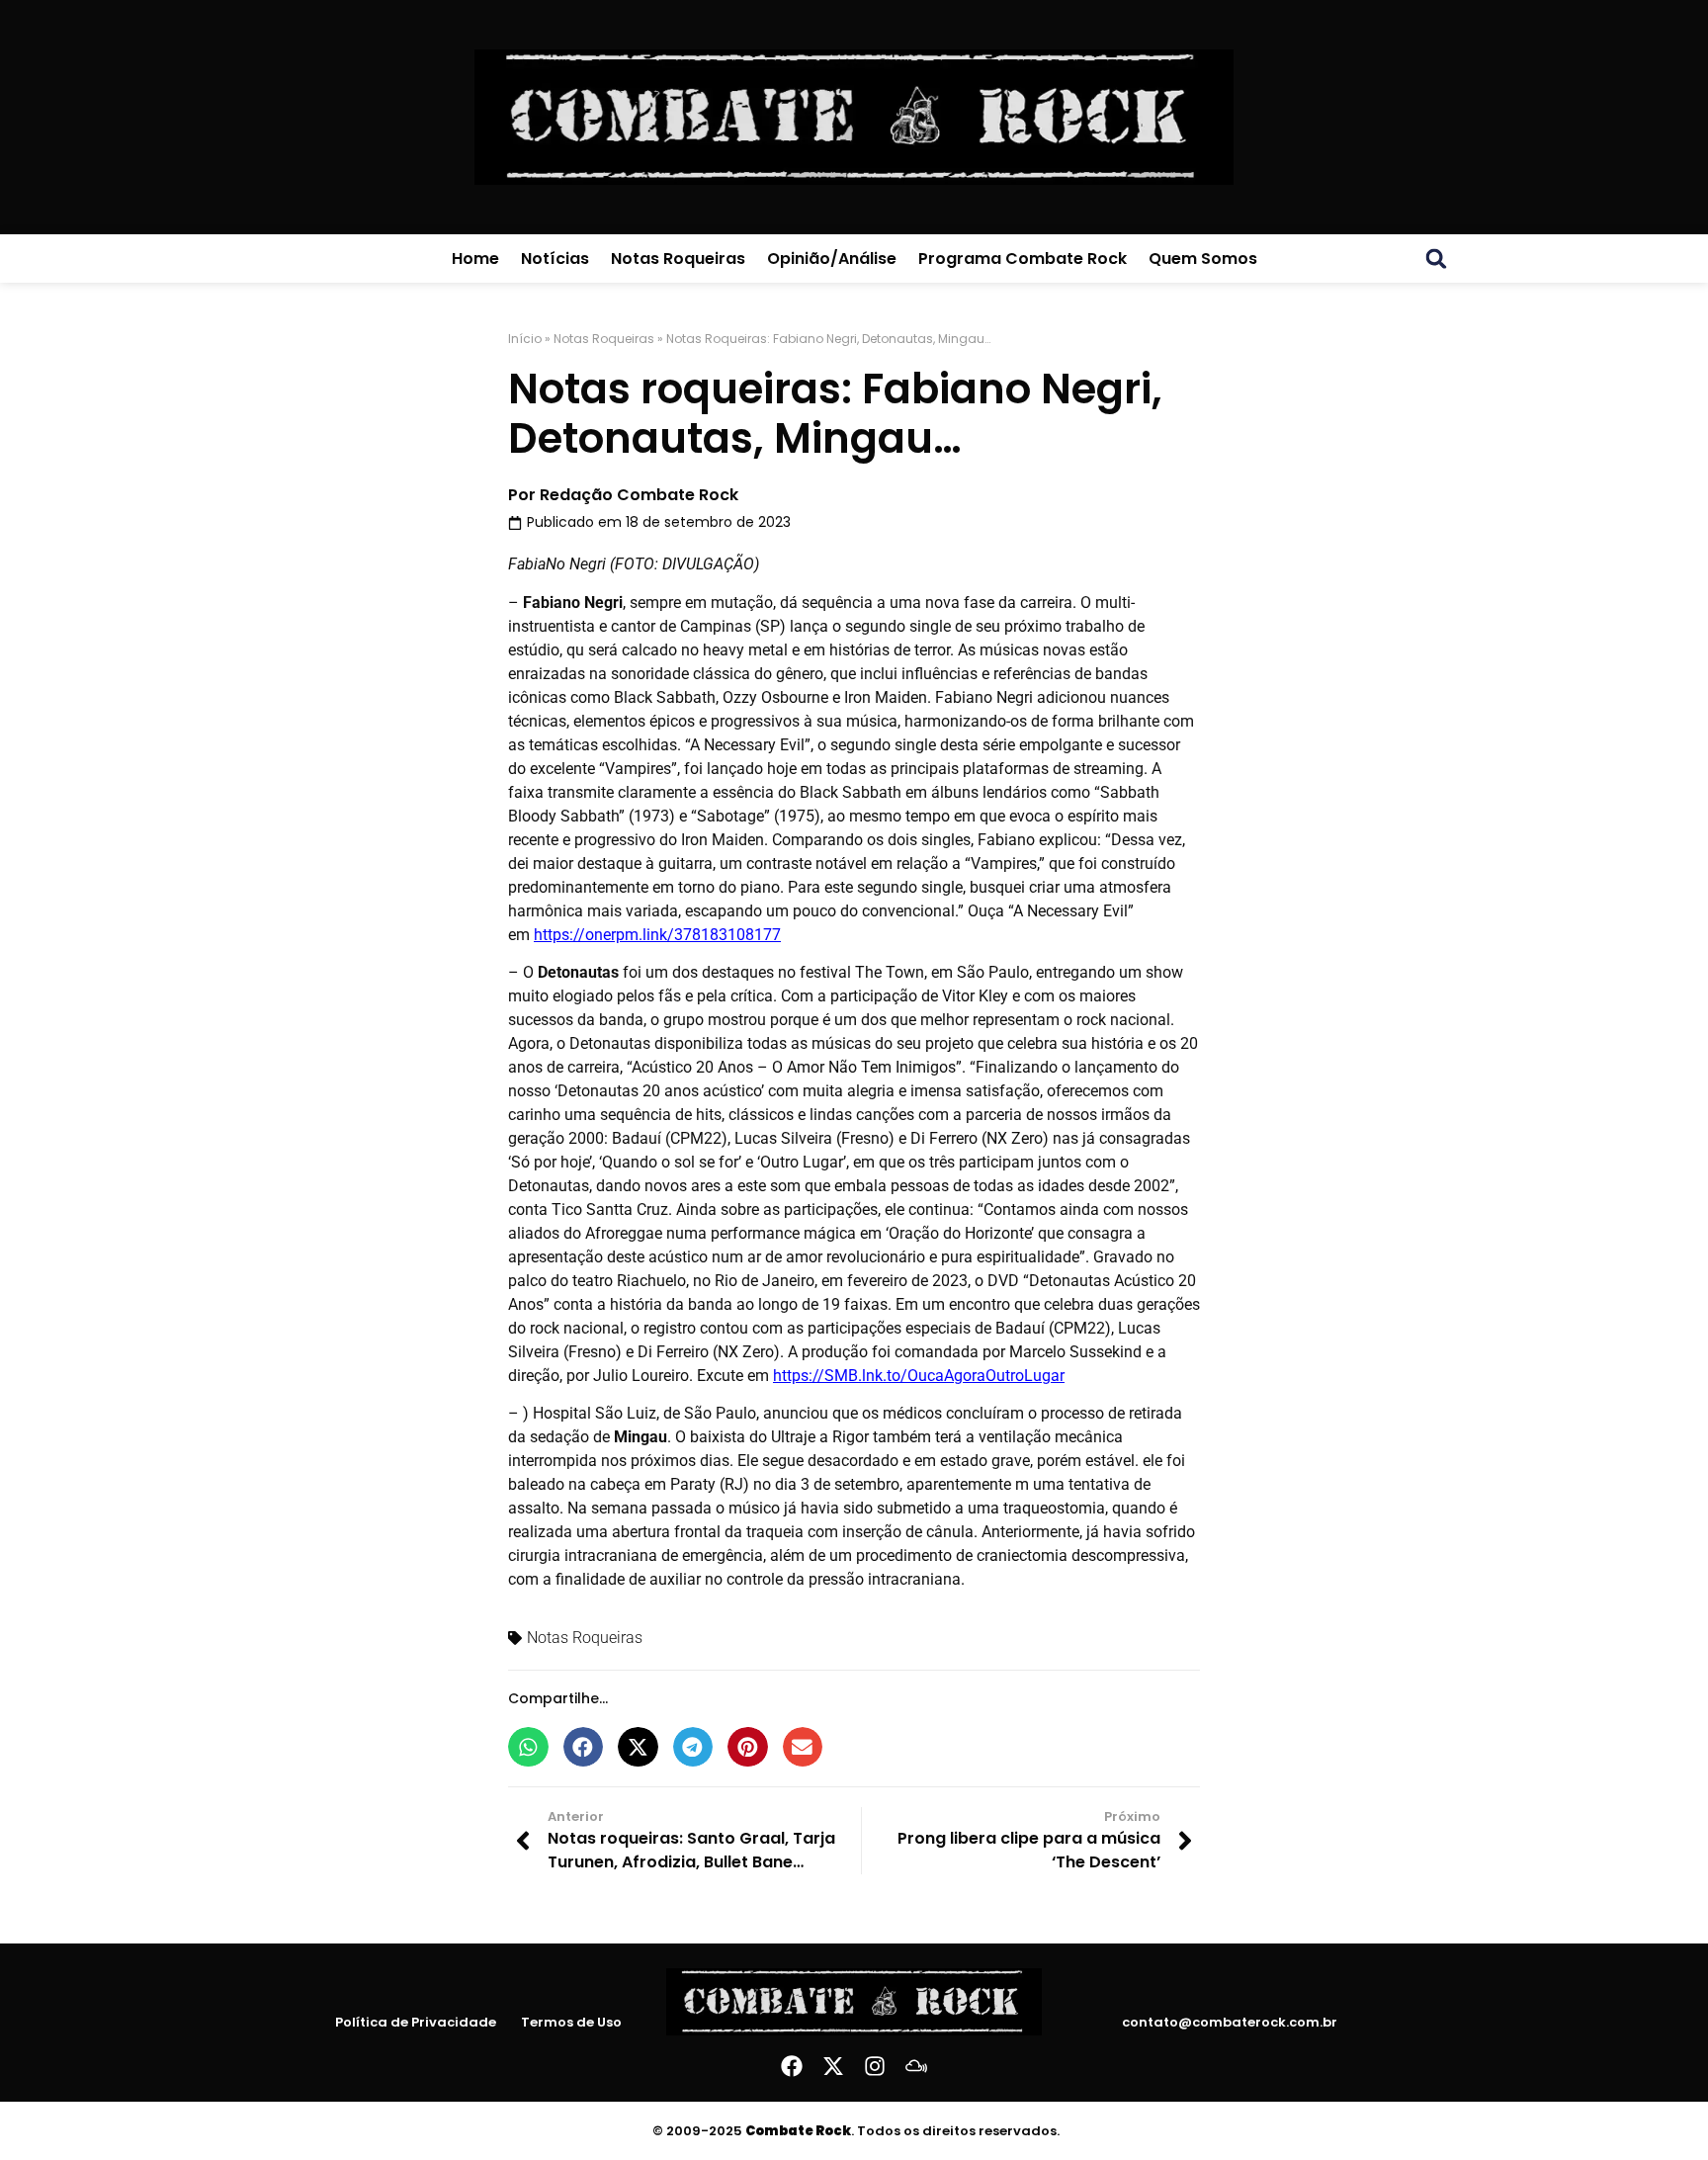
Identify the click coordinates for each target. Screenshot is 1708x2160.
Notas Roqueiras (678, 259)
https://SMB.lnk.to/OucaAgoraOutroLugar (919, 1376)
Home (475, 259)
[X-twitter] (833, 2066)
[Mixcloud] (916, 2066)
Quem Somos (1203, 259)
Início (525, 339)
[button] (1436, 259)
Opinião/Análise (832, 259)
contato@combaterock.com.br (1230, 2022)
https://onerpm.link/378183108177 (657, 935)
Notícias (555, 259)
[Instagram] (875, 2066)
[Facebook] (792, 2066)
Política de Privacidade (416, 2023)
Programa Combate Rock (1023, 259)
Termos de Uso (571, 2023)
